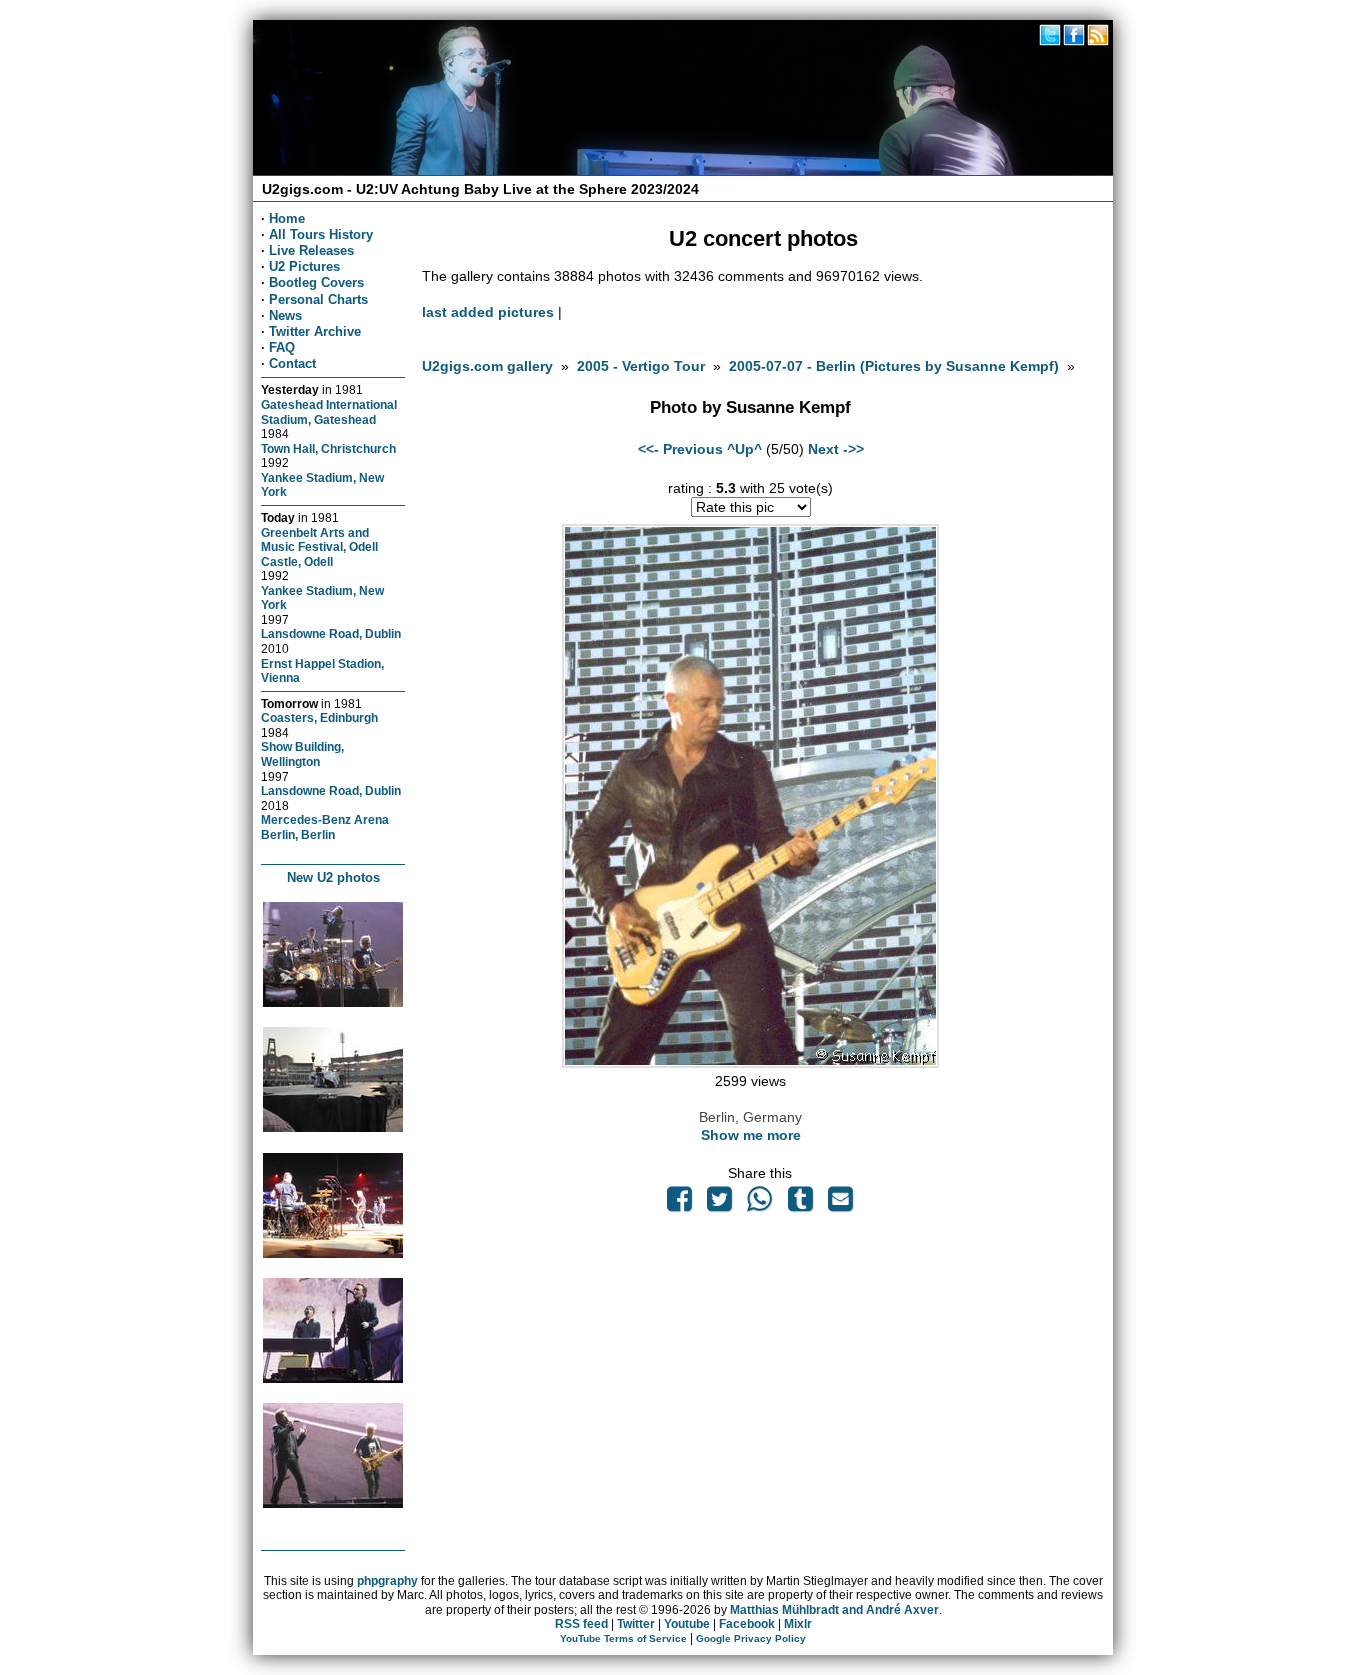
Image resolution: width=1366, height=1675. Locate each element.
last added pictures (488, 312)
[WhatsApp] (760, 1204)
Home (287, 218)
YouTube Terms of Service (623, 1638)
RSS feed (581, 1624)
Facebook (747, 1624)
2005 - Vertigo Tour (641, 366)
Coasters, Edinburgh (319, 717)
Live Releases (311, 250)
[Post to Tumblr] (800, 1204)
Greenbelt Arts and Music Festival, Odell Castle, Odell (319, 547)
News (285, 315)
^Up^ (744, 449)
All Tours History (321, 234)
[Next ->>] (750, 1063)
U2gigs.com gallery (487, 366)
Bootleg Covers (316, 282)
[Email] (840, 1204)
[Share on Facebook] (679, 1204)
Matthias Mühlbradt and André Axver (834, 1610)
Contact (292, 363)
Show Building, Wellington (302, 754)
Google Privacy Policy (751, 1638)
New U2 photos (333, 877)
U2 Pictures (304, 266)
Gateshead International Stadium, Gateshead (329, 412)
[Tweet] (719, 1204)
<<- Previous (680, 449)
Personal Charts (318, 299)
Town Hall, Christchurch (328, 448)
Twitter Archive (315, 331)
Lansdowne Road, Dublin (331, 633)
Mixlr (798, 1624)
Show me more (751, 1135)
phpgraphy (387, 1581)
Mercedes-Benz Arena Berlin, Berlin (325, 827)
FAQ (282, 347)
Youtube (687, 1624)
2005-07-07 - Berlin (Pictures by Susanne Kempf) (894, 366)
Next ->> (836, 449)
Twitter (636, 1624)
